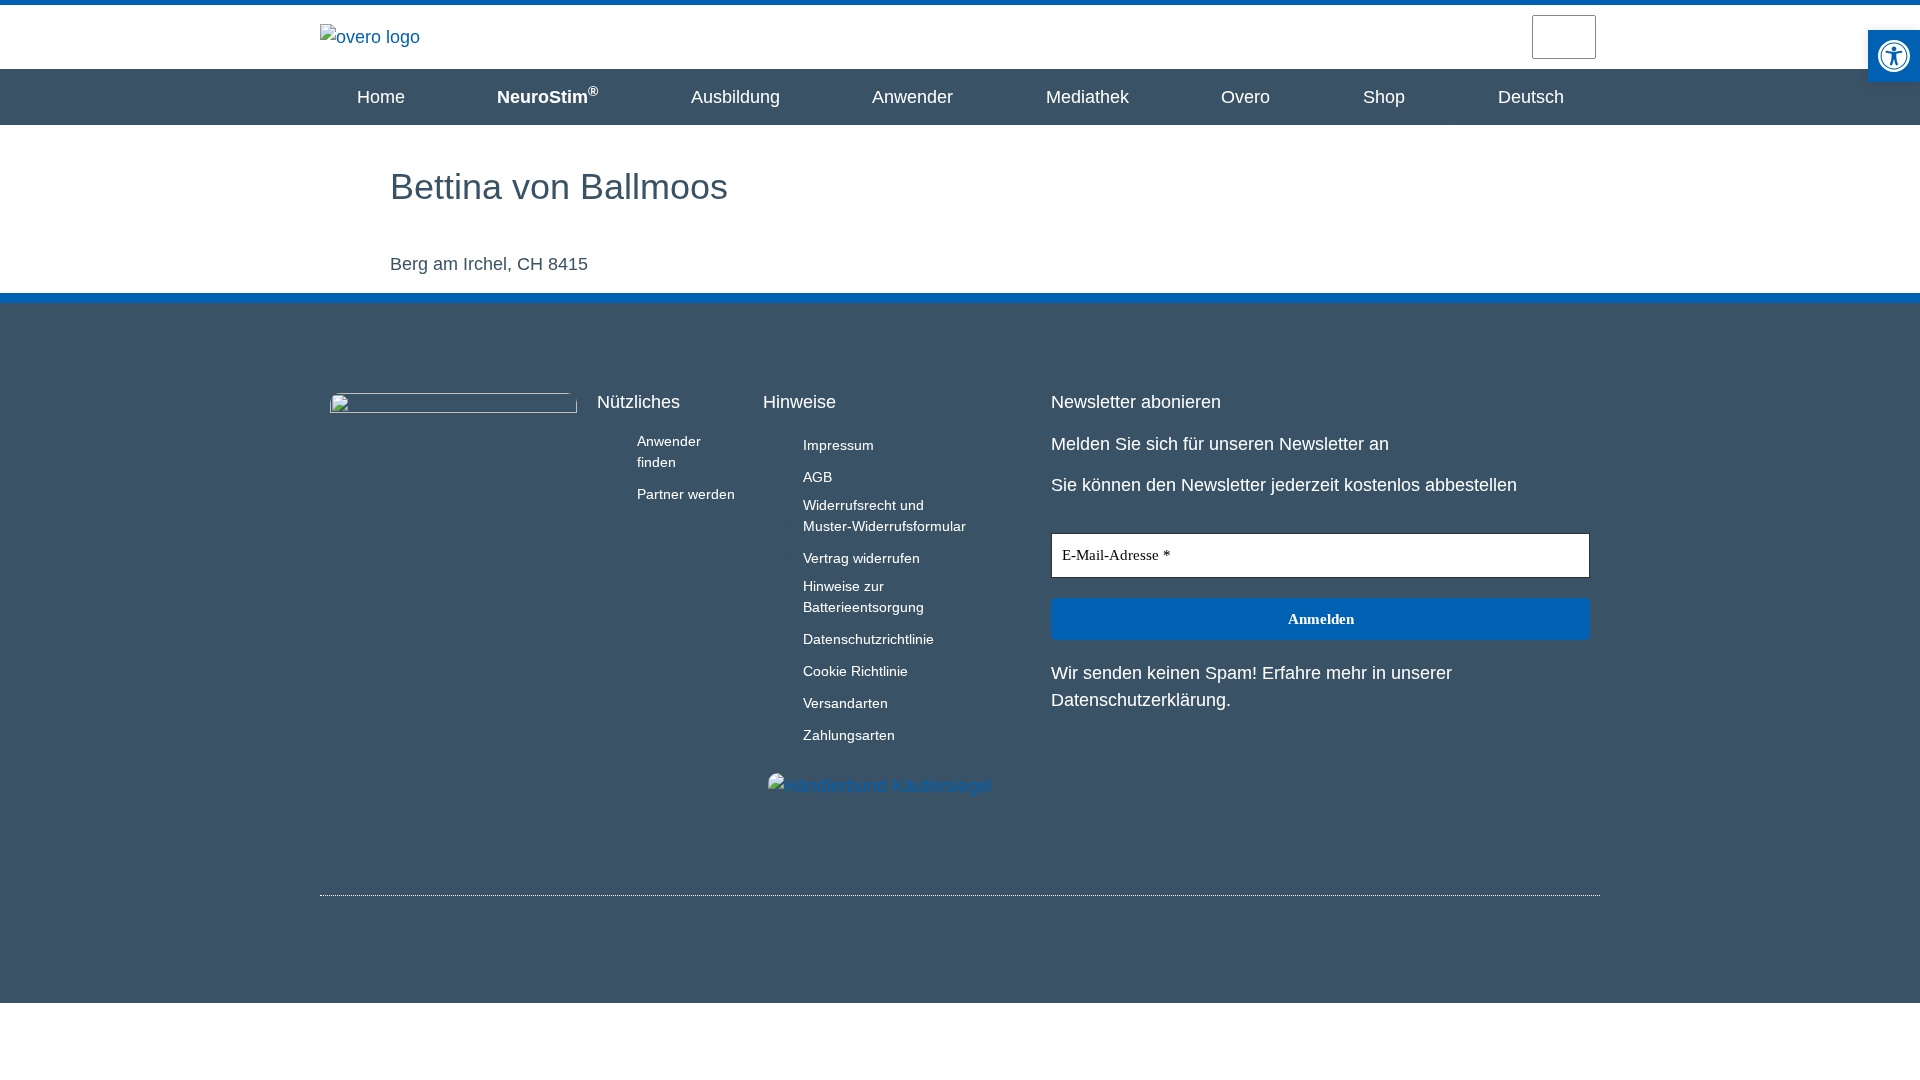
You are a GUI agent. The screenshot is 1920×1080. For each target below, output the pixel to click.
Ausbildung (735, 97)
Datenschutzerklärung (1138, 700)
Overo (1245, 97)
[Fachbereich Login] (1351, 36)
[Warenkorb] (1564, 37)
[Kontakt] (1492, 36)
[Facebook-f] (1581, 946)
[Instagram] (1548, 946)
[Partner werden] (1421, 36)
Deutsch (1531, 97)
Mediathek (1087, 97)
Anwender (912, 97)
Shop (1384, 97)
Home (381, 97)
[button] (1894, 56)
